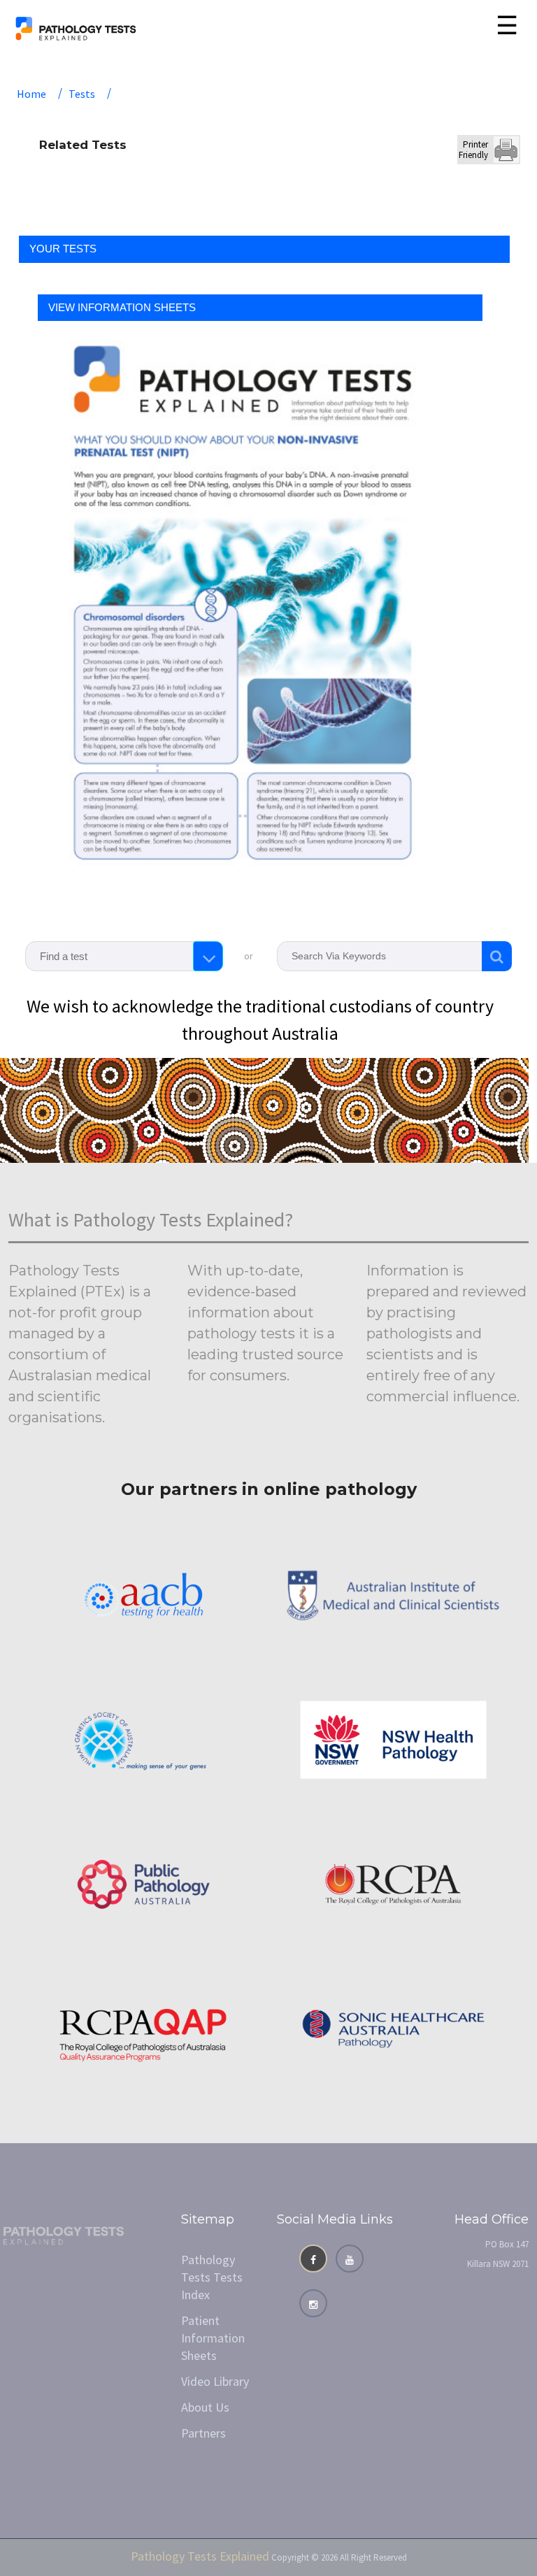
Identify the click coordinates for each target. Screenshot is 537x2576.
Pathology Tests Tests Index (212, 2277)
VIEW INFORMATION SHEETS (122, 307)
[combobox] (124, 956)
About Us (205, 2407)
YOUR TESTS (63, 249)
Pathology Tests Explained (200, 2556)
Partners (203, 2433)
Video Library (215, 2381)
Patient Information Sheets (213, 2338)
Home (31, 94)
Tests (82, 94)
